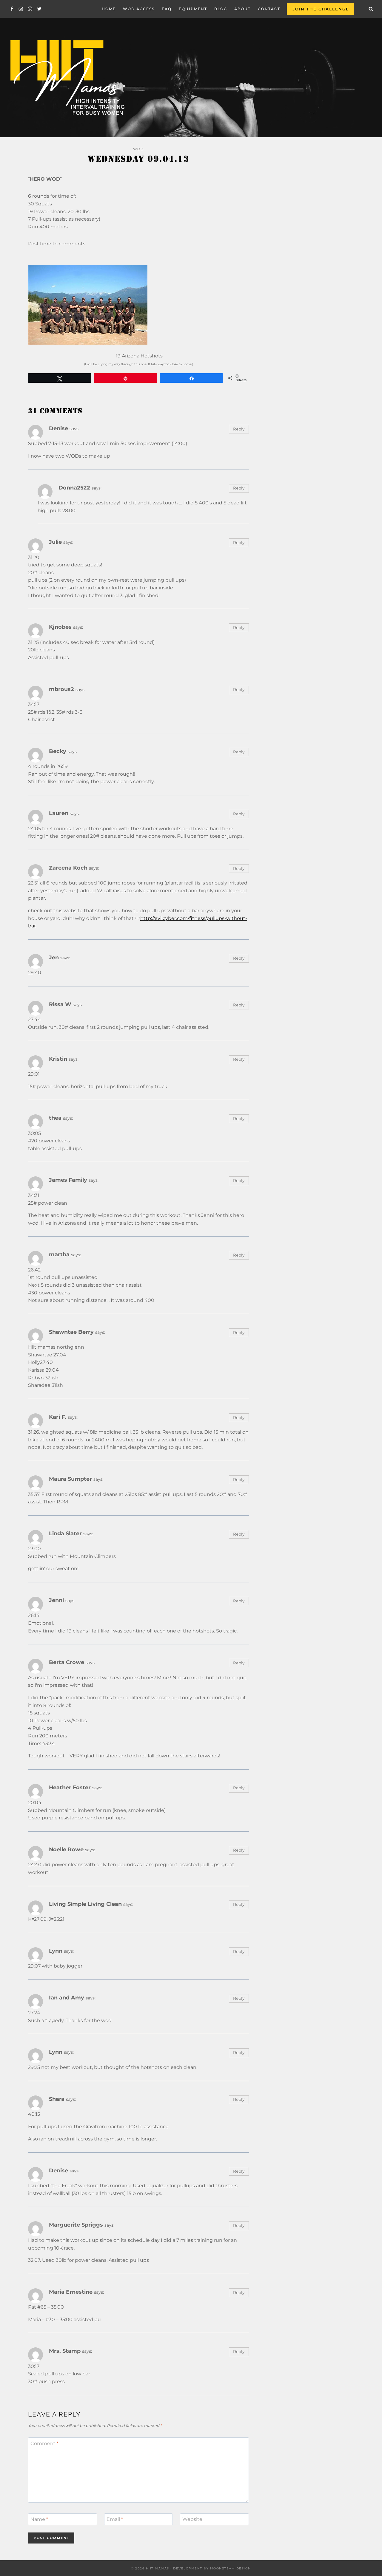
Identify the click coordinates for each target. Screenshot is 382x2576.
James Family (68, 1180)
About (242, 9)
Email (115, 2519)
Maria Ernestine (71, 2292)
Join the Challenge (321, 9)
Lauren (59, 813)
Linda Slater (65, 1533)
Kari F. (58, 1417)
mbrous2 (61, 689)
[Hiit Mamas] (67, 78)
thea (55, 1118)
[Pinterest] (30, 9)
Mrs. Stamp (65, 2351)
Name (39, 2519)
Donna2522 (74, 488)
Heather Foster (70, 1787)
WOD (138, 149)
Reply (239, 429)
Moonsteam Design (231, 2568)
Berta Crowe (67, 1662)
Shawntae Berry (71, 1332)
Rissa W (60, 1004)
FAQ (167, 9)
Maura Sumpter (70, 1479)
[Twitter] (39, 9)
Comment (44, 2443)
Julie (55, 542)
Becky (58, 751)
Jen (54, 957)
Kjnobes (60, 627)
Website (192, 2519)
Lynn (56, 1951)
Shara (57, 2099)
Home (109, 9)
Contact (269, 9)
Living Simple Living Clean (85, 1904)
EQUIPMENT (193, 9)
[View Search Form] (371, 9)
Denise (58, 428)
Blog (221, 9)
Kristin (58, 1059)
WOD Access (139, 9)
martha (59, 1254)
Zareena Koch (68, 868)
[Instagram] (21, 9)
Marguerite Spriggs (76, 2225)
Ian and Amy (67, 1998)
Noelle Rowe (66, 1849)
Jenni (56, 1600)
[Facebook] (12, 9)
